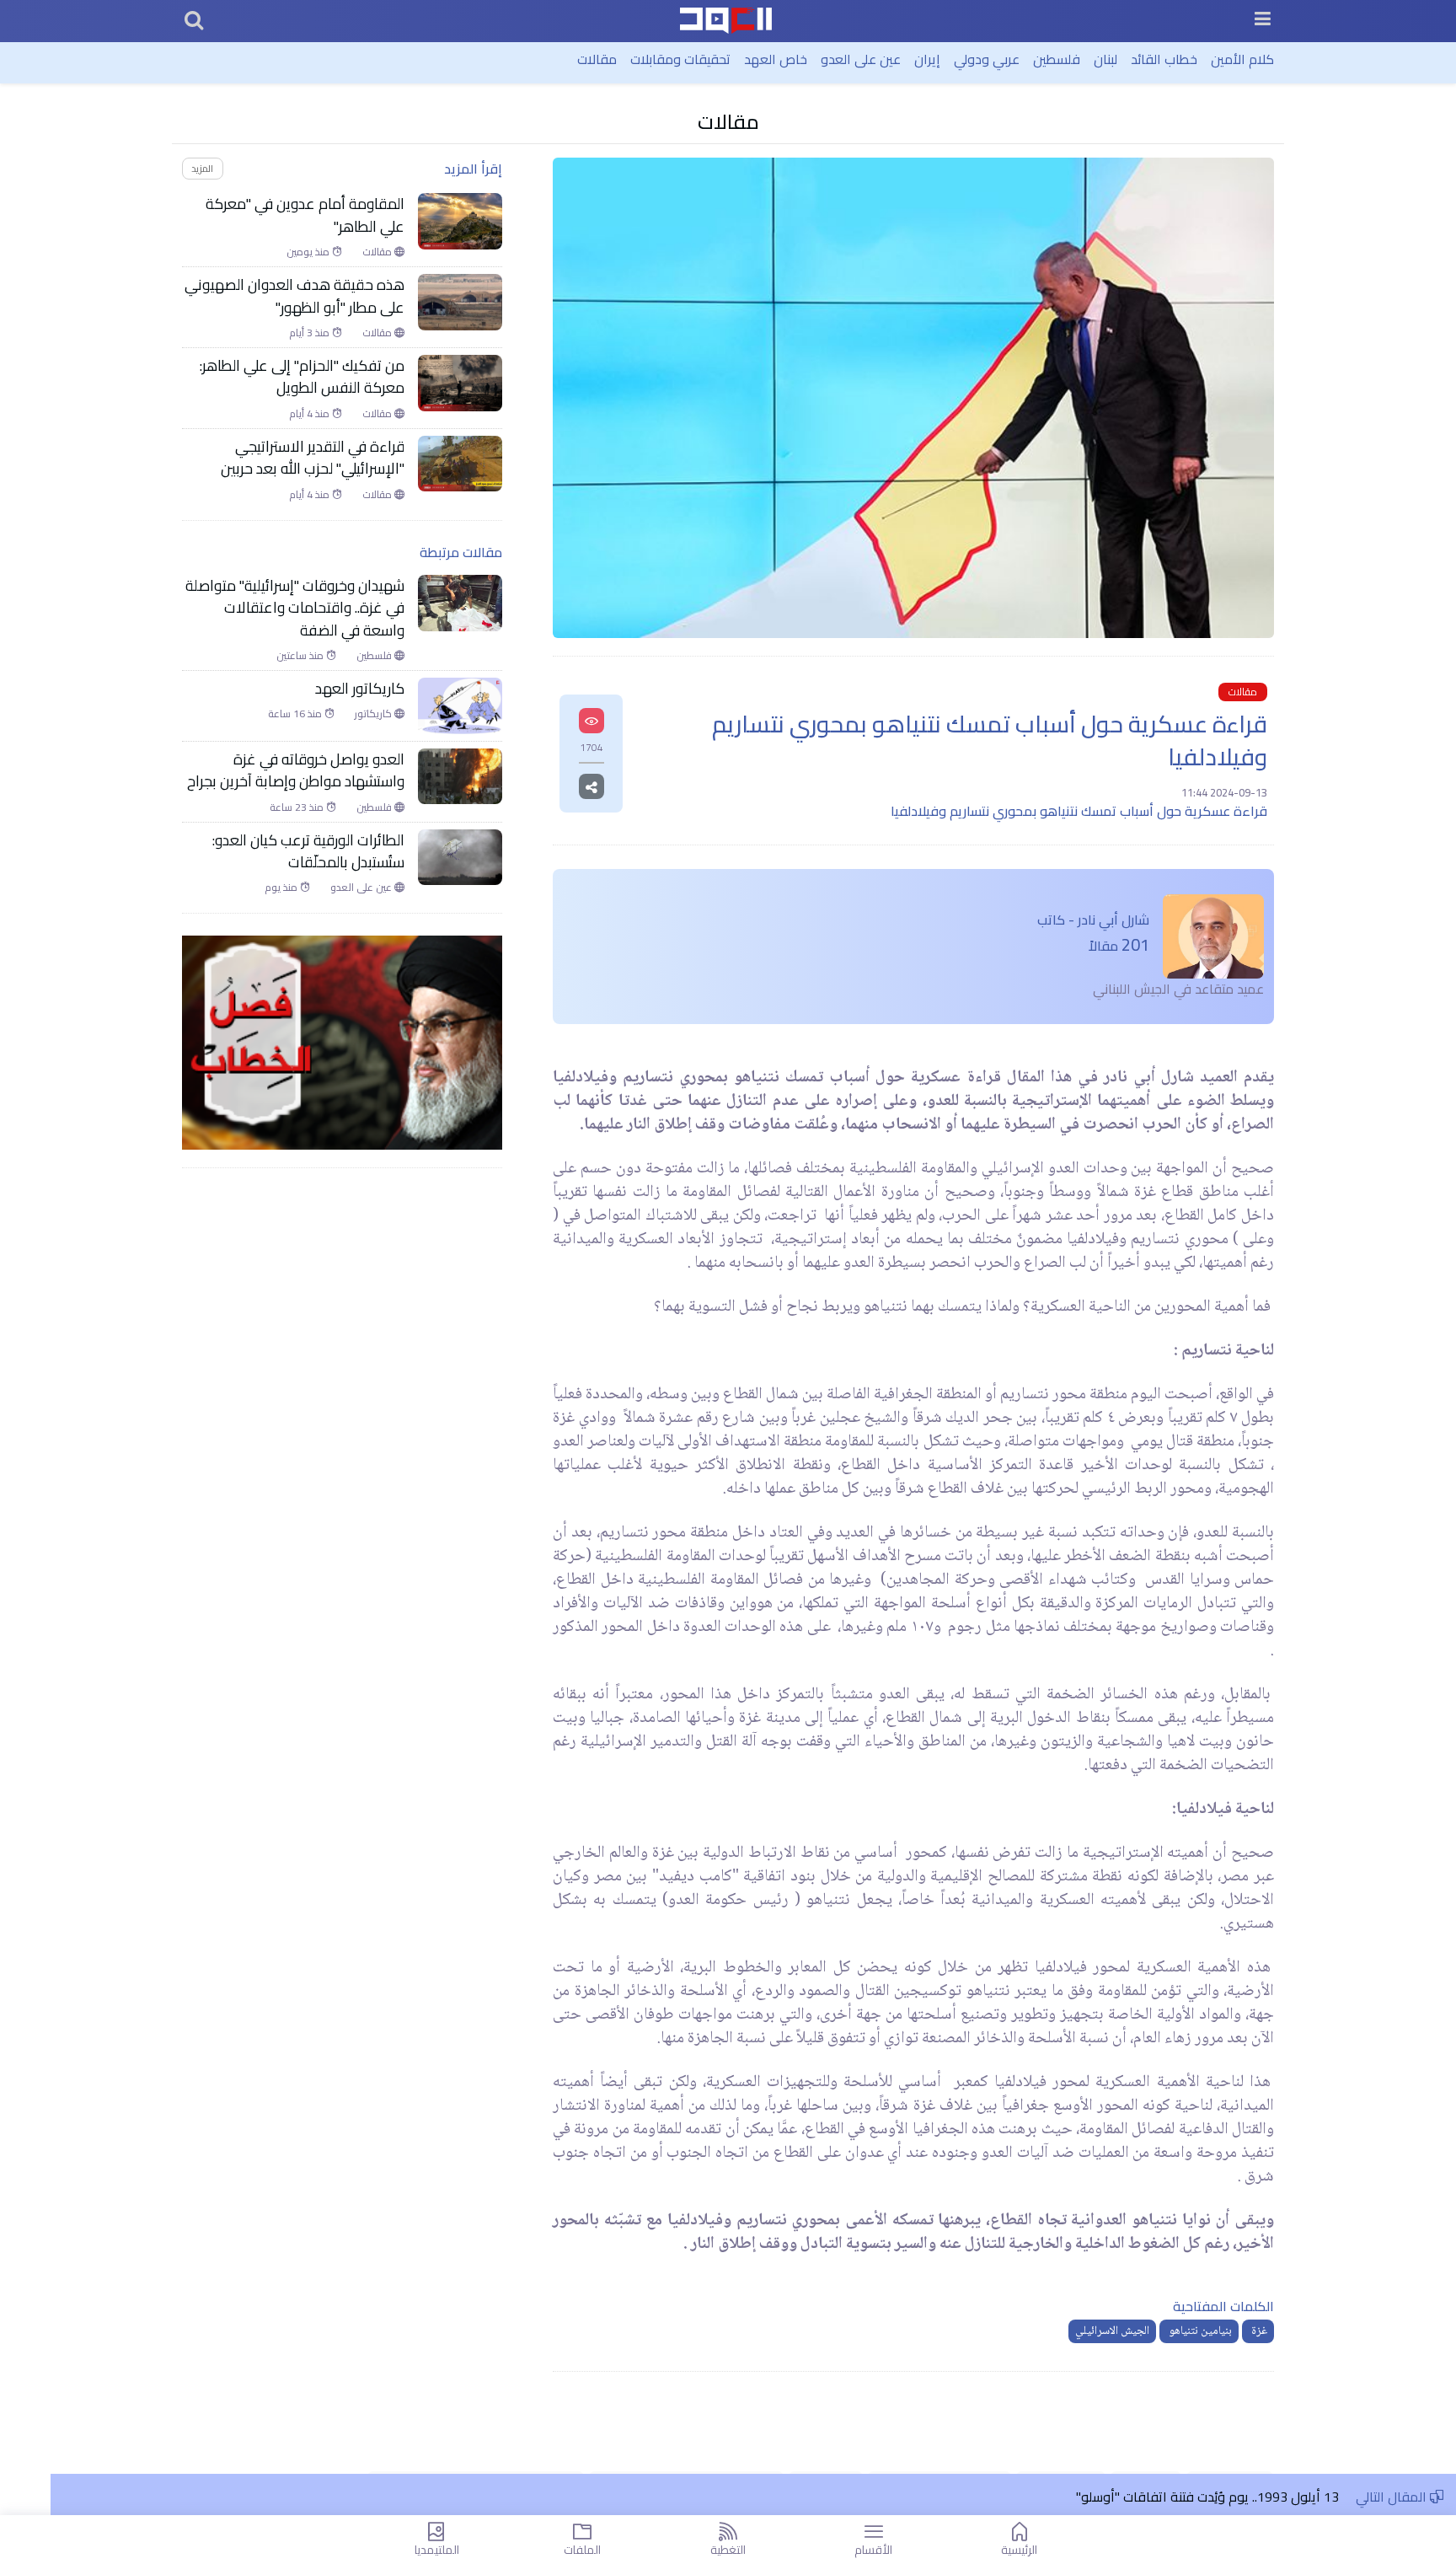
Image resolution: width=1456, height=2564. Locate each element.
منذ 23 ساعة (298, 807)
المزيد (202, 168)
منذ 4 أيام (310, 414)
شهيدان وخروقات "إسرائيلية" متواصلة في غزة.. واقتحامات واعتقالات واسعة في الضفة (295, 608)
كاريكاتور (375, 714)
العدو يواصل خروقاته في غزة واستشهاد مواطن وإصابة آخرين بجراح (294, 771)
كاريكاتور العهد (360, 689)
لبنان (1105, 59)
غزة (1258, 2331)
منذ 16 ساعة (296, 714)
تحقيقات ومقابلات (680, 59)
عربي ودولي (987, 59)
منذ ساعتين (301, 656)
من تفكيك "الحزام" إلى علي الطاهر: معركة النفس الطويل (302, 377)
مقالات (597, 59)
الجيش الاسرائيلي (1112, 2331)
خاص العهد (776, 59)
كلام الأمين (1242, 59)
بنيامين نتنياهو (1199, 2331)
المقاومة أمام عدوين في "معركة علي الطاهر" (305, 215)
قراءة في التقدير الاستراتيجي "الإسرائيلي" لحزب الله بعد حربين (313, 458)
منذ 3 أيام (310, 333)
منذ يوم (282, 888)
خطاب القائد (1164, 59)
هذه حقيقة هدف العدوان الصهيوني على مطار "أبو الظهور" (294, 296)
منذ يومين (309, 252)
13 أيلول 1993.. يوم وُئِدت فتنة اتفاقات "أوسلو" (1207, 2497)
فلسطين (1057, 59)
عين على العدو (861, 59)
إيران (927, 59)
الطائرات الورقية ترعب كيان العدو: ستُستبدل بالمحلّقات (308, 852)
